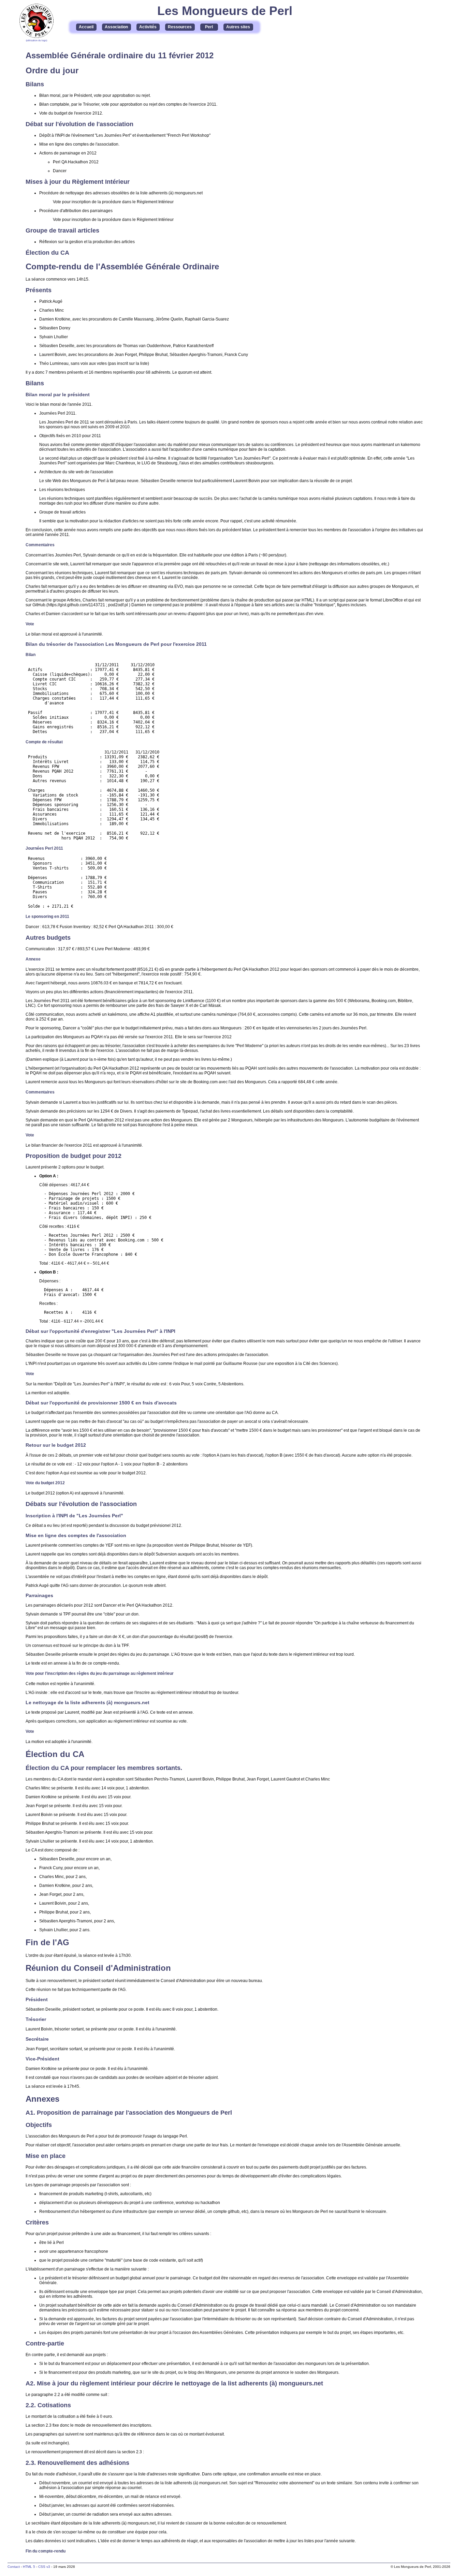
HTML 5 (29, 2567)
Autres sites (238, 27)
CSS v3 (44, 2567)
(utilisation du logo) (37, 40)
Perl (209, 27)
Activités (148, 27)
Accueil (86, 27)
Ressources (180, 27)
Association (116, 27)
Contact (14, 2567)
